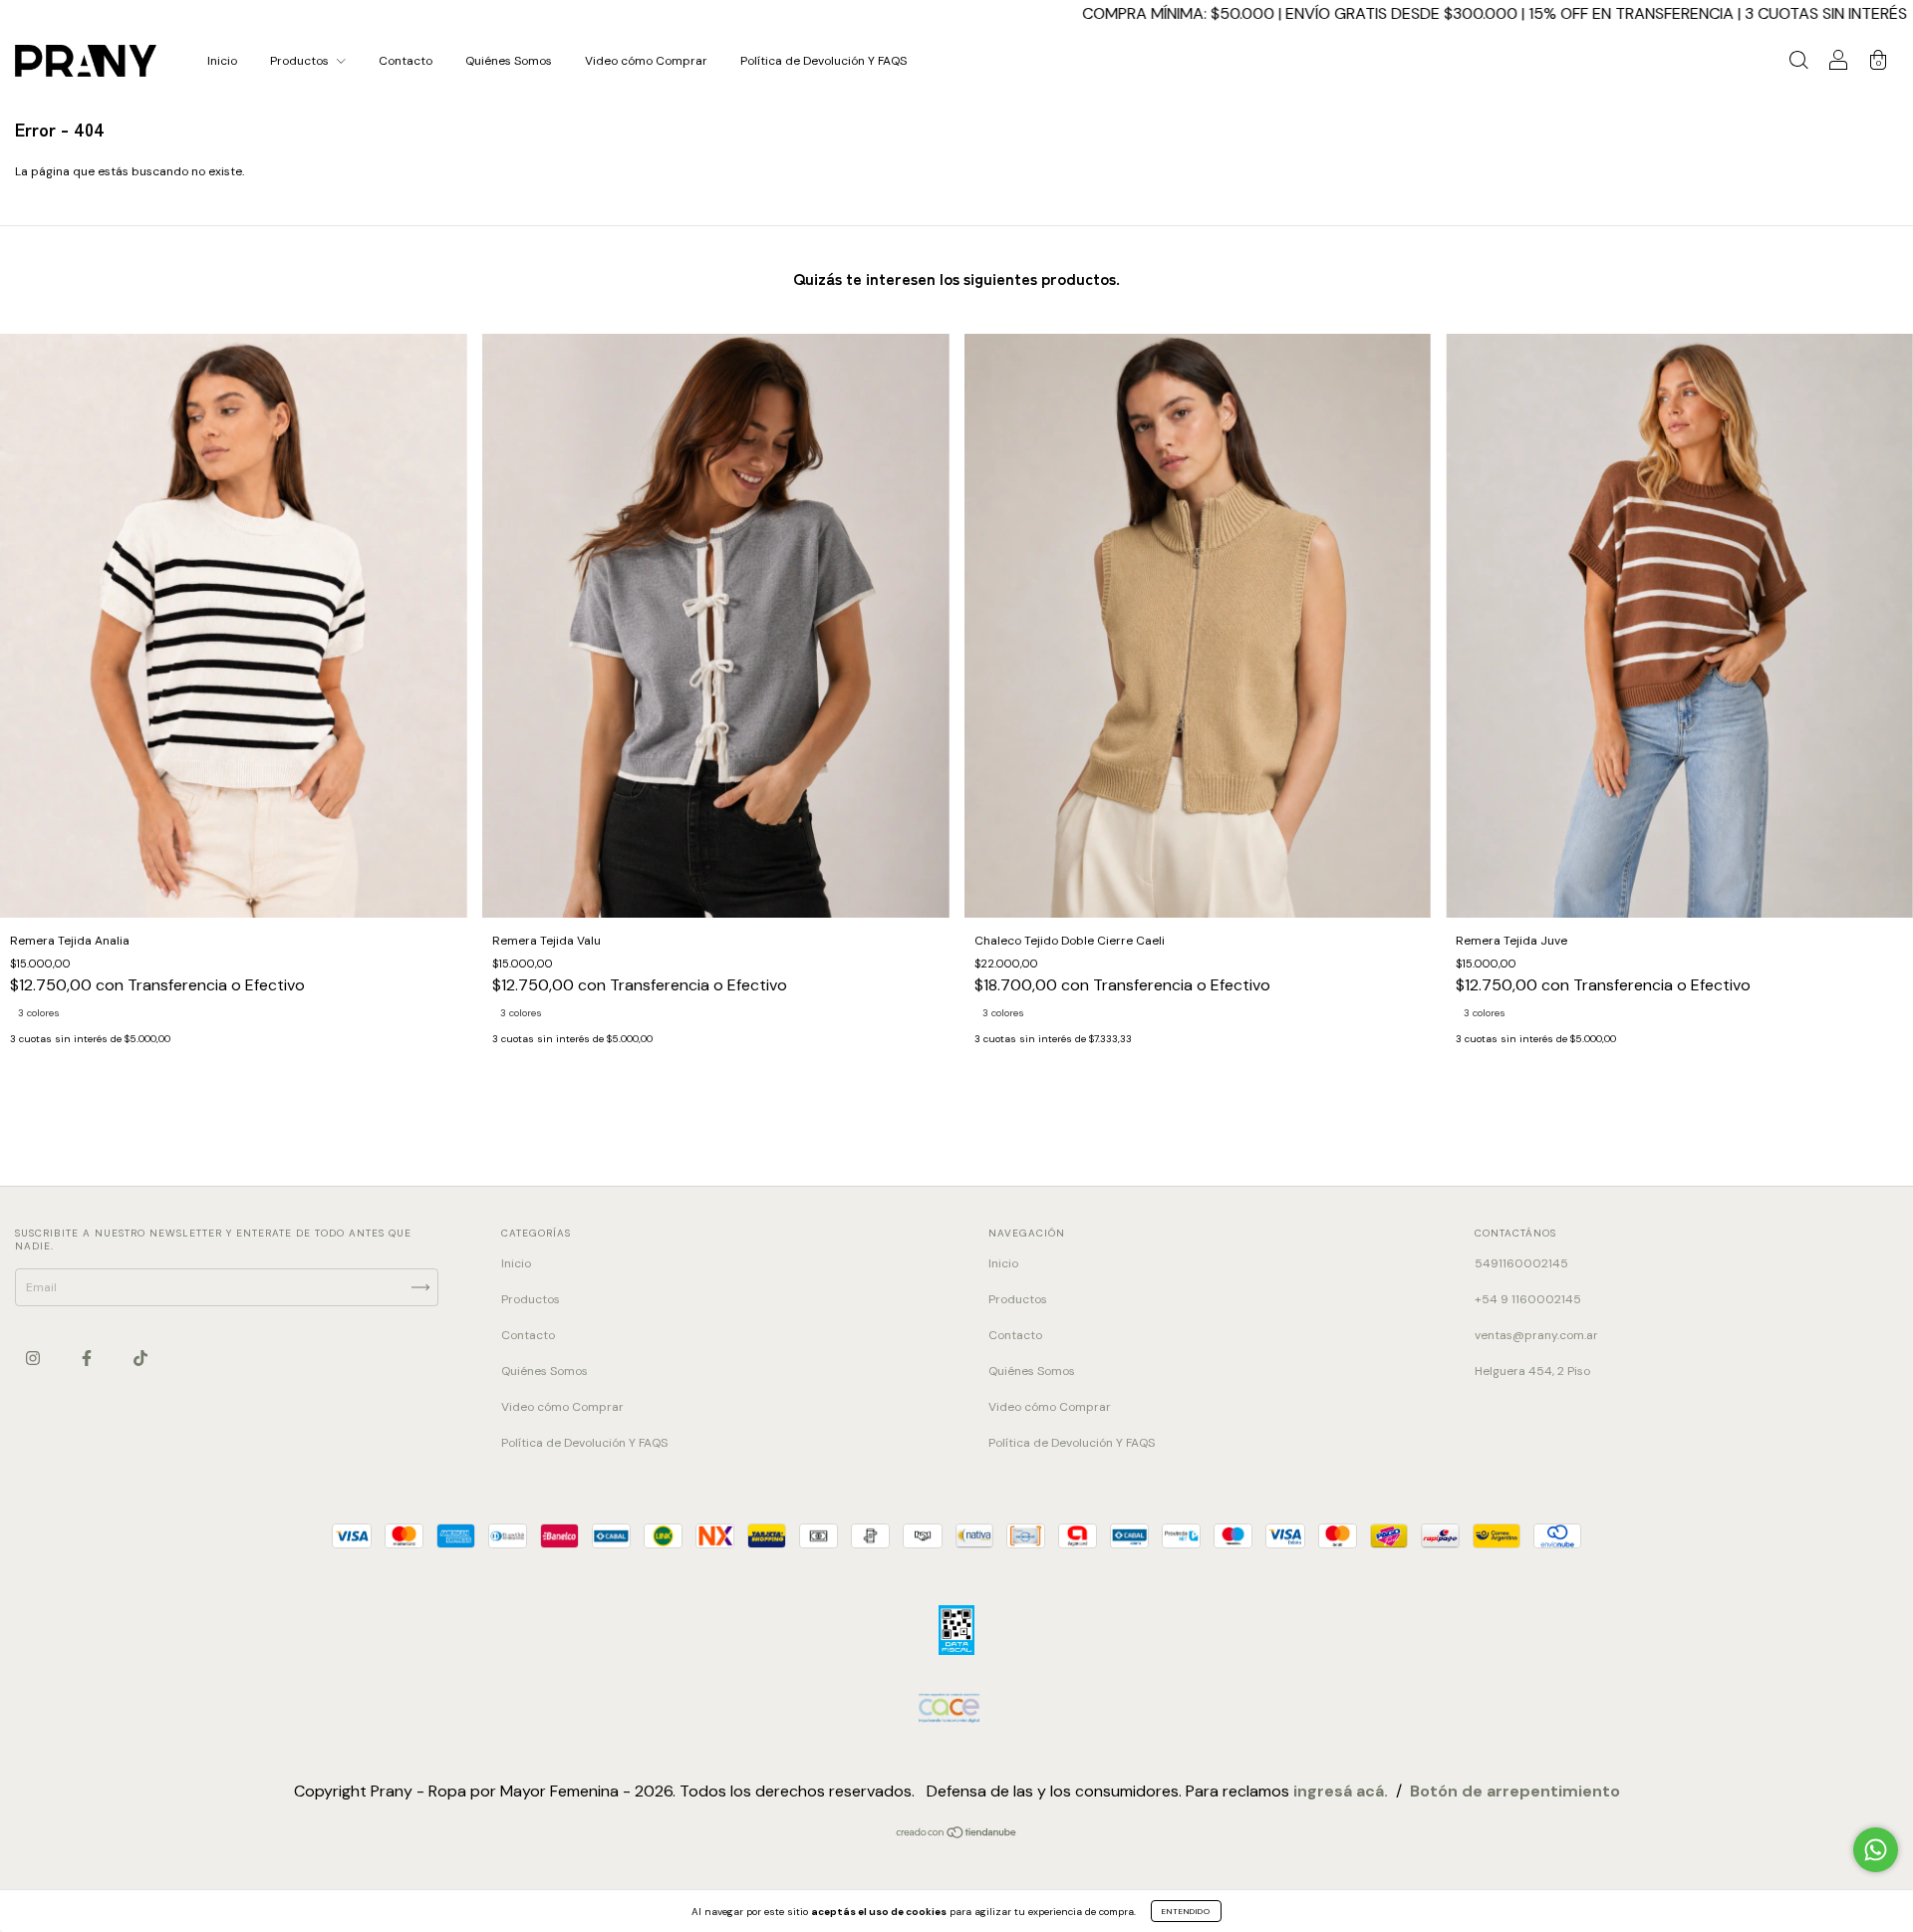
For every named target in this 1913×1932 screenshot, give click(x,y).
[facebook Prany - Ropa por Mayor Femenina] (88, 1358)
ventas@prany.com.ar (1536, 1335)
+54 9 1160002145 (1528, 1299)
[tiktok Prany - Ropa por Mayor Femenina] (140, 1358)
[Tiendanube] (957, 1835)
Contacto (406, 61)
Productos (301, 61)
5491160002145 (1521, 1263)
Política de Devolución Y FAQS (823, 61)
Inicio (222, 61)
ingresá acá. (1341, 1791)
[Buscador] (1798, 64)
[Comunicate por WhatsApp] (1876, 1850)
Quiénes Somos (509, 61)
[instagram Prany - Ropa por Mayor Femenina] (34, 1358)
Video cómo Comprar (646, 61)
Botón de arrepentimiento (1515, 1791)
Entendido (1186, 1911)
